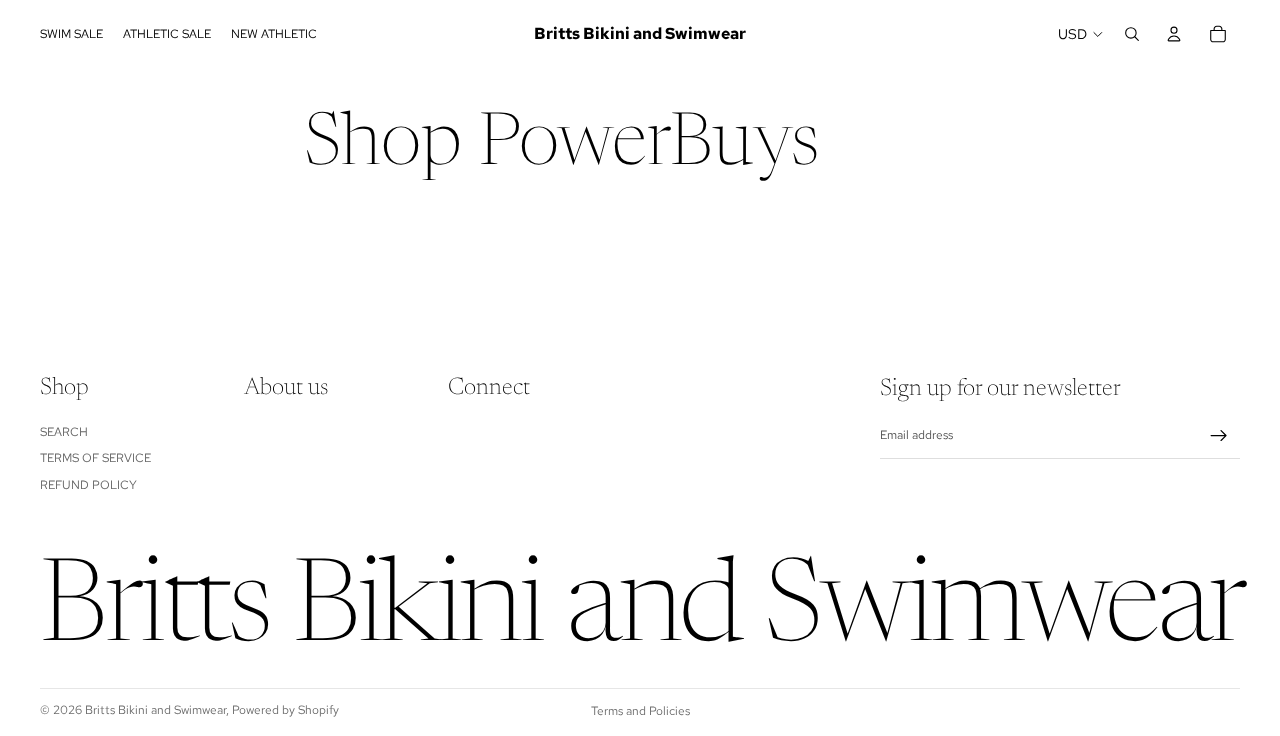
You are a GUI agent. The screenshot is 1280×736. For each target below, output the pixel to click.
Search (64, 431)
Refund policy (88, 484)
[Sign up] (1219, 436)
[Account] (1174, 34)
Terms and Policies (640, 711)
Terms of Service (95, 458)
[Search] (1132, 34)
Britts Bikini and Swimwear (155, 710)
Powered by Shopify (285, 710)
